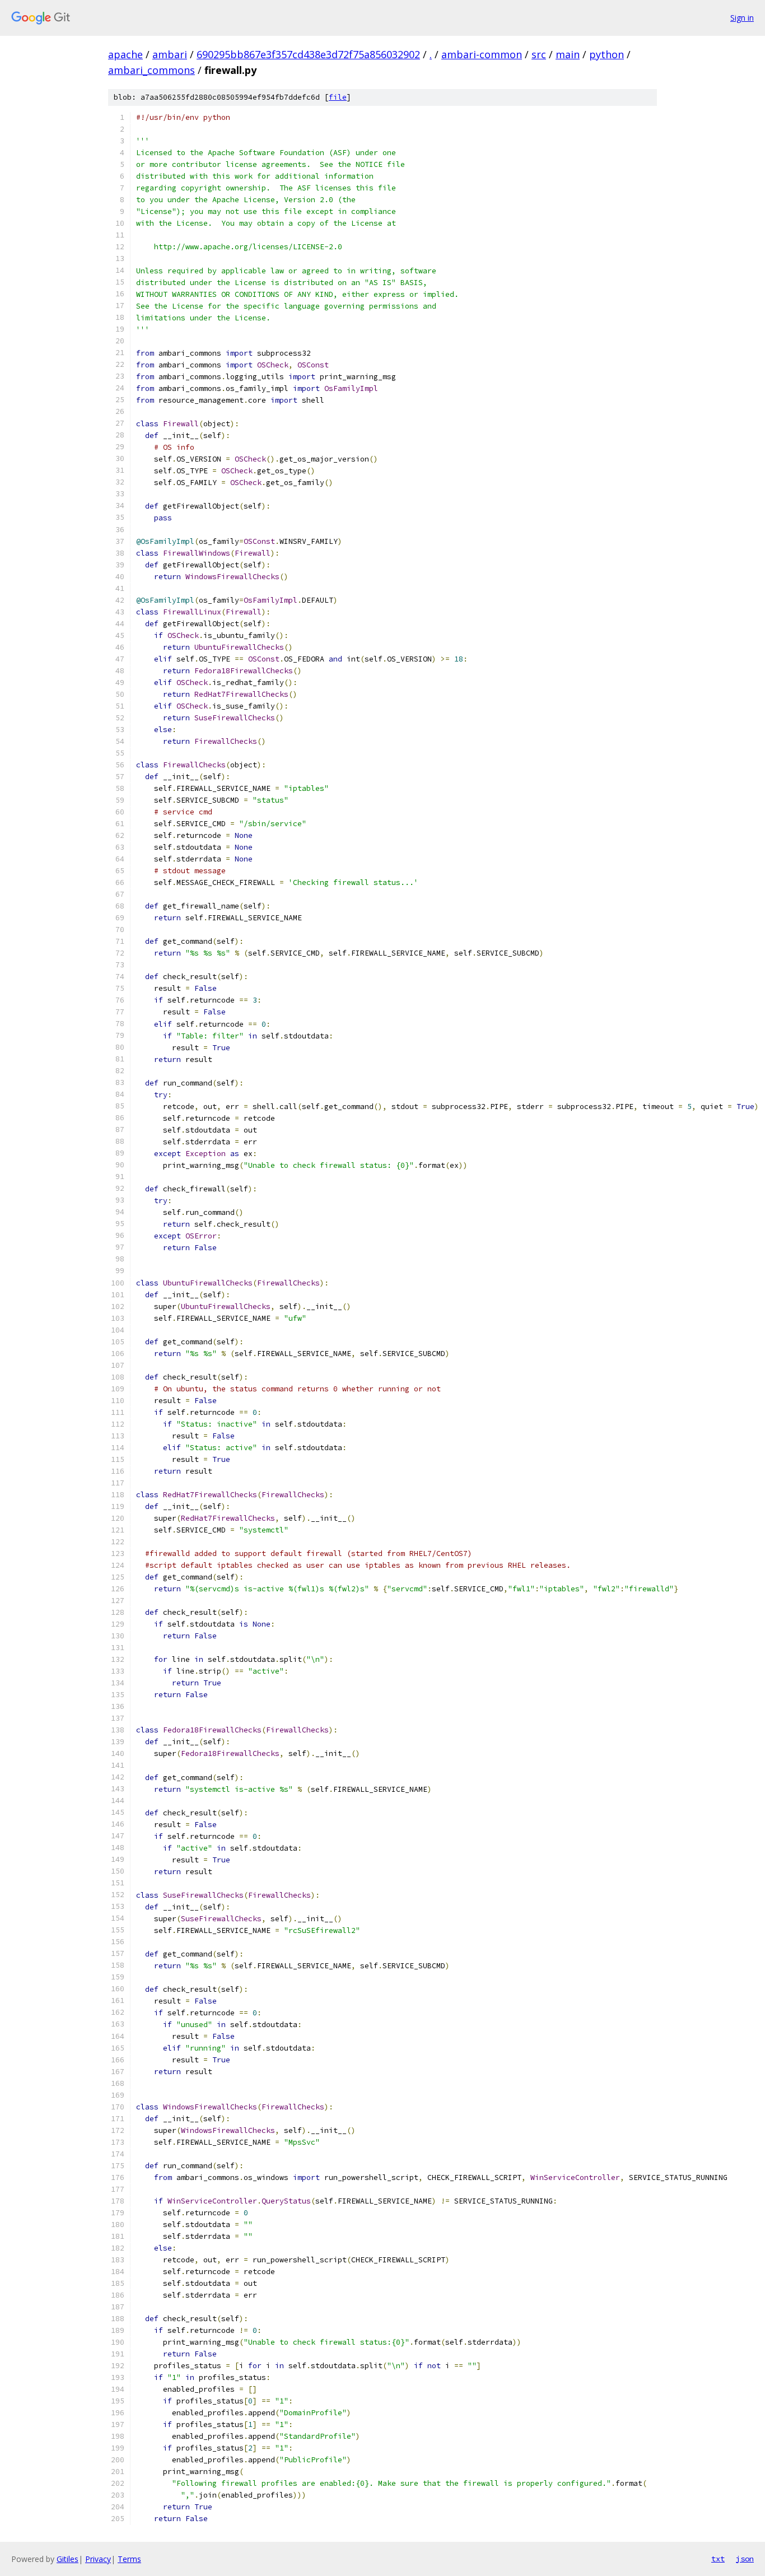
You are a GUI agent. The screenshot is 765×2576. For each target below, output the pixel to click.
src (539, 54)
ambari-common (482, 54)
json (745, 2559)
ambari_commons (151, 70)
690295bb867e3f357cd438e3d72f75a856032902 (308, 54)
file (338, 97)
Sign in (742, 18)
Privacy (98, 2559)
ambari (170, 54)
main (568, 54)
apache (125, 54)
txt (718, 2559)
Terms (129, 2559)
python (607, 54)
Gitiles (67, 2559)
